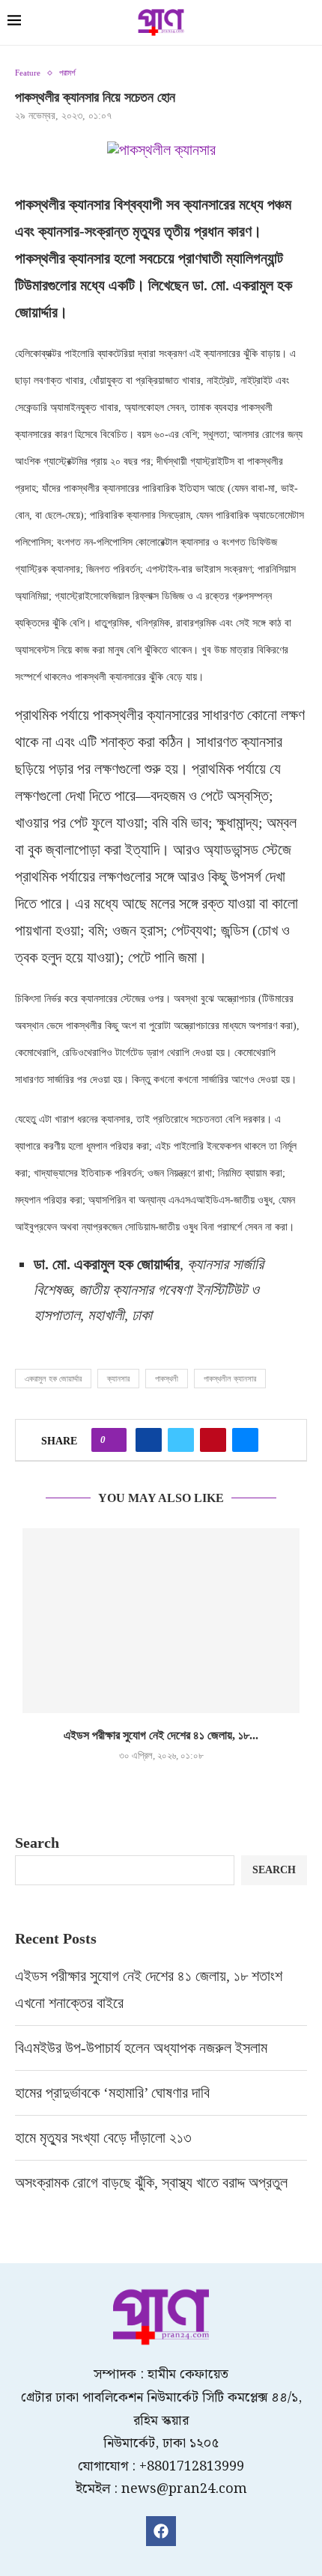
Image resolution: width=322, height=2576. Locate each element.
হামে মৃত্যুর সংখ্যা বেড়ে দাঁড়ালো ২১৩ (105, 2137)
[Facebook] (161, 2531)
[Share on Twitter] (181, 1440)
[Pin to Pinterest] (213, 1440)
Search (37, 1843)
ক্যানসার (118, 1379)
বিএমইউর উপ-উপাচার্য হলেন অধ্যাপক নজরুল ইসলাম (141, 2048)
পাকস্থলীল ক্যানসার (230, 1379)
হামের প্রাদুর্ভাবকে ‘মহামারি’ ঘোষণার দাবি (112, 2093)
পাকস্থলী (167, 1379)
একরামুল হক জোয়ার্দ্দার (53, 1379)
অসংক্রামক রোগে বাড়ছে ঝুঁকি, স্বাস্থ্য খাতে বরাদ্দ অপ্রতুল (153, 2182)
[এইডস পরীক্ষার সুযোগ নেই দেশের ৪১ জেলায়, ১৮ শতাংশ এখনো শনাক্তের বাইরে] (161, 1621)
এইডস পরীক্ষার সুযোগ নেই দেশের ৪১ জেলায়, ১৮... (161, 1735)
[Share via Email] (245, 1440)
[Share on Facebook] (149, 1440)
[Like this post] (113, 1440)
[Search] (307, 24)
